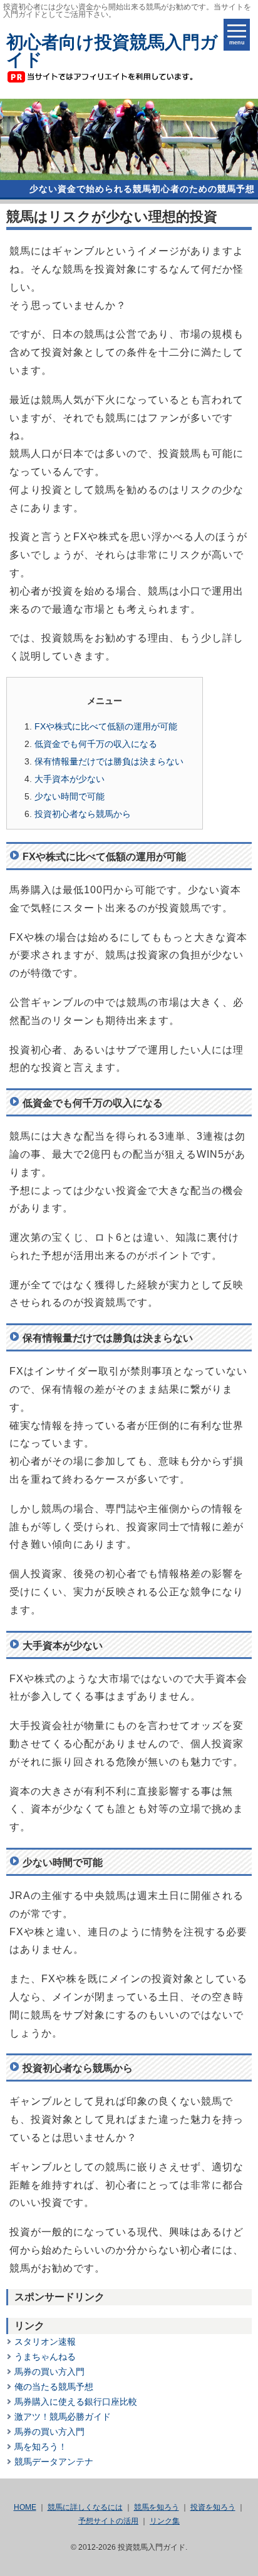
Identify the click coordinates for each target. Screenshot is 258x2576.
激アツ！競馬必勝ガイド (63, 2417)
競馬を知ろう (157, 2507)
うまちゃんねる (45, 2357)
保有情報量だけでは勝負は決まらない (109, 761)
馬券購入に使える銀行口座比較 (76, 2402)
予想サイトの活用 (108, 2521)
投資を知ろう (213, 2507)
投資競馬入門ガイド (152, 2547)
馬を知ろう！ (41, 2447)
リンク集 (165, 2521)
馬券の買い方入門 (49, 2372)
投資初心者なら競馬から (83, 814)
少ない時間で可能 (70, 796)
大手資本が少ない (70, 779)
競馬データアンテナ (54, 2462)
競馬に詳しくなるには (85, 2507)
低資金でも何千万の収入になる (96, 744)
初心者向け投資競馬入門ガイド (112, 51)
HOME (25, 2507)
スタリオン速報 (45, 2342)
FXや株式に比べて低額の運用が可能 (106, 726)
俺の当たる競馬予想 (54, 2387)
